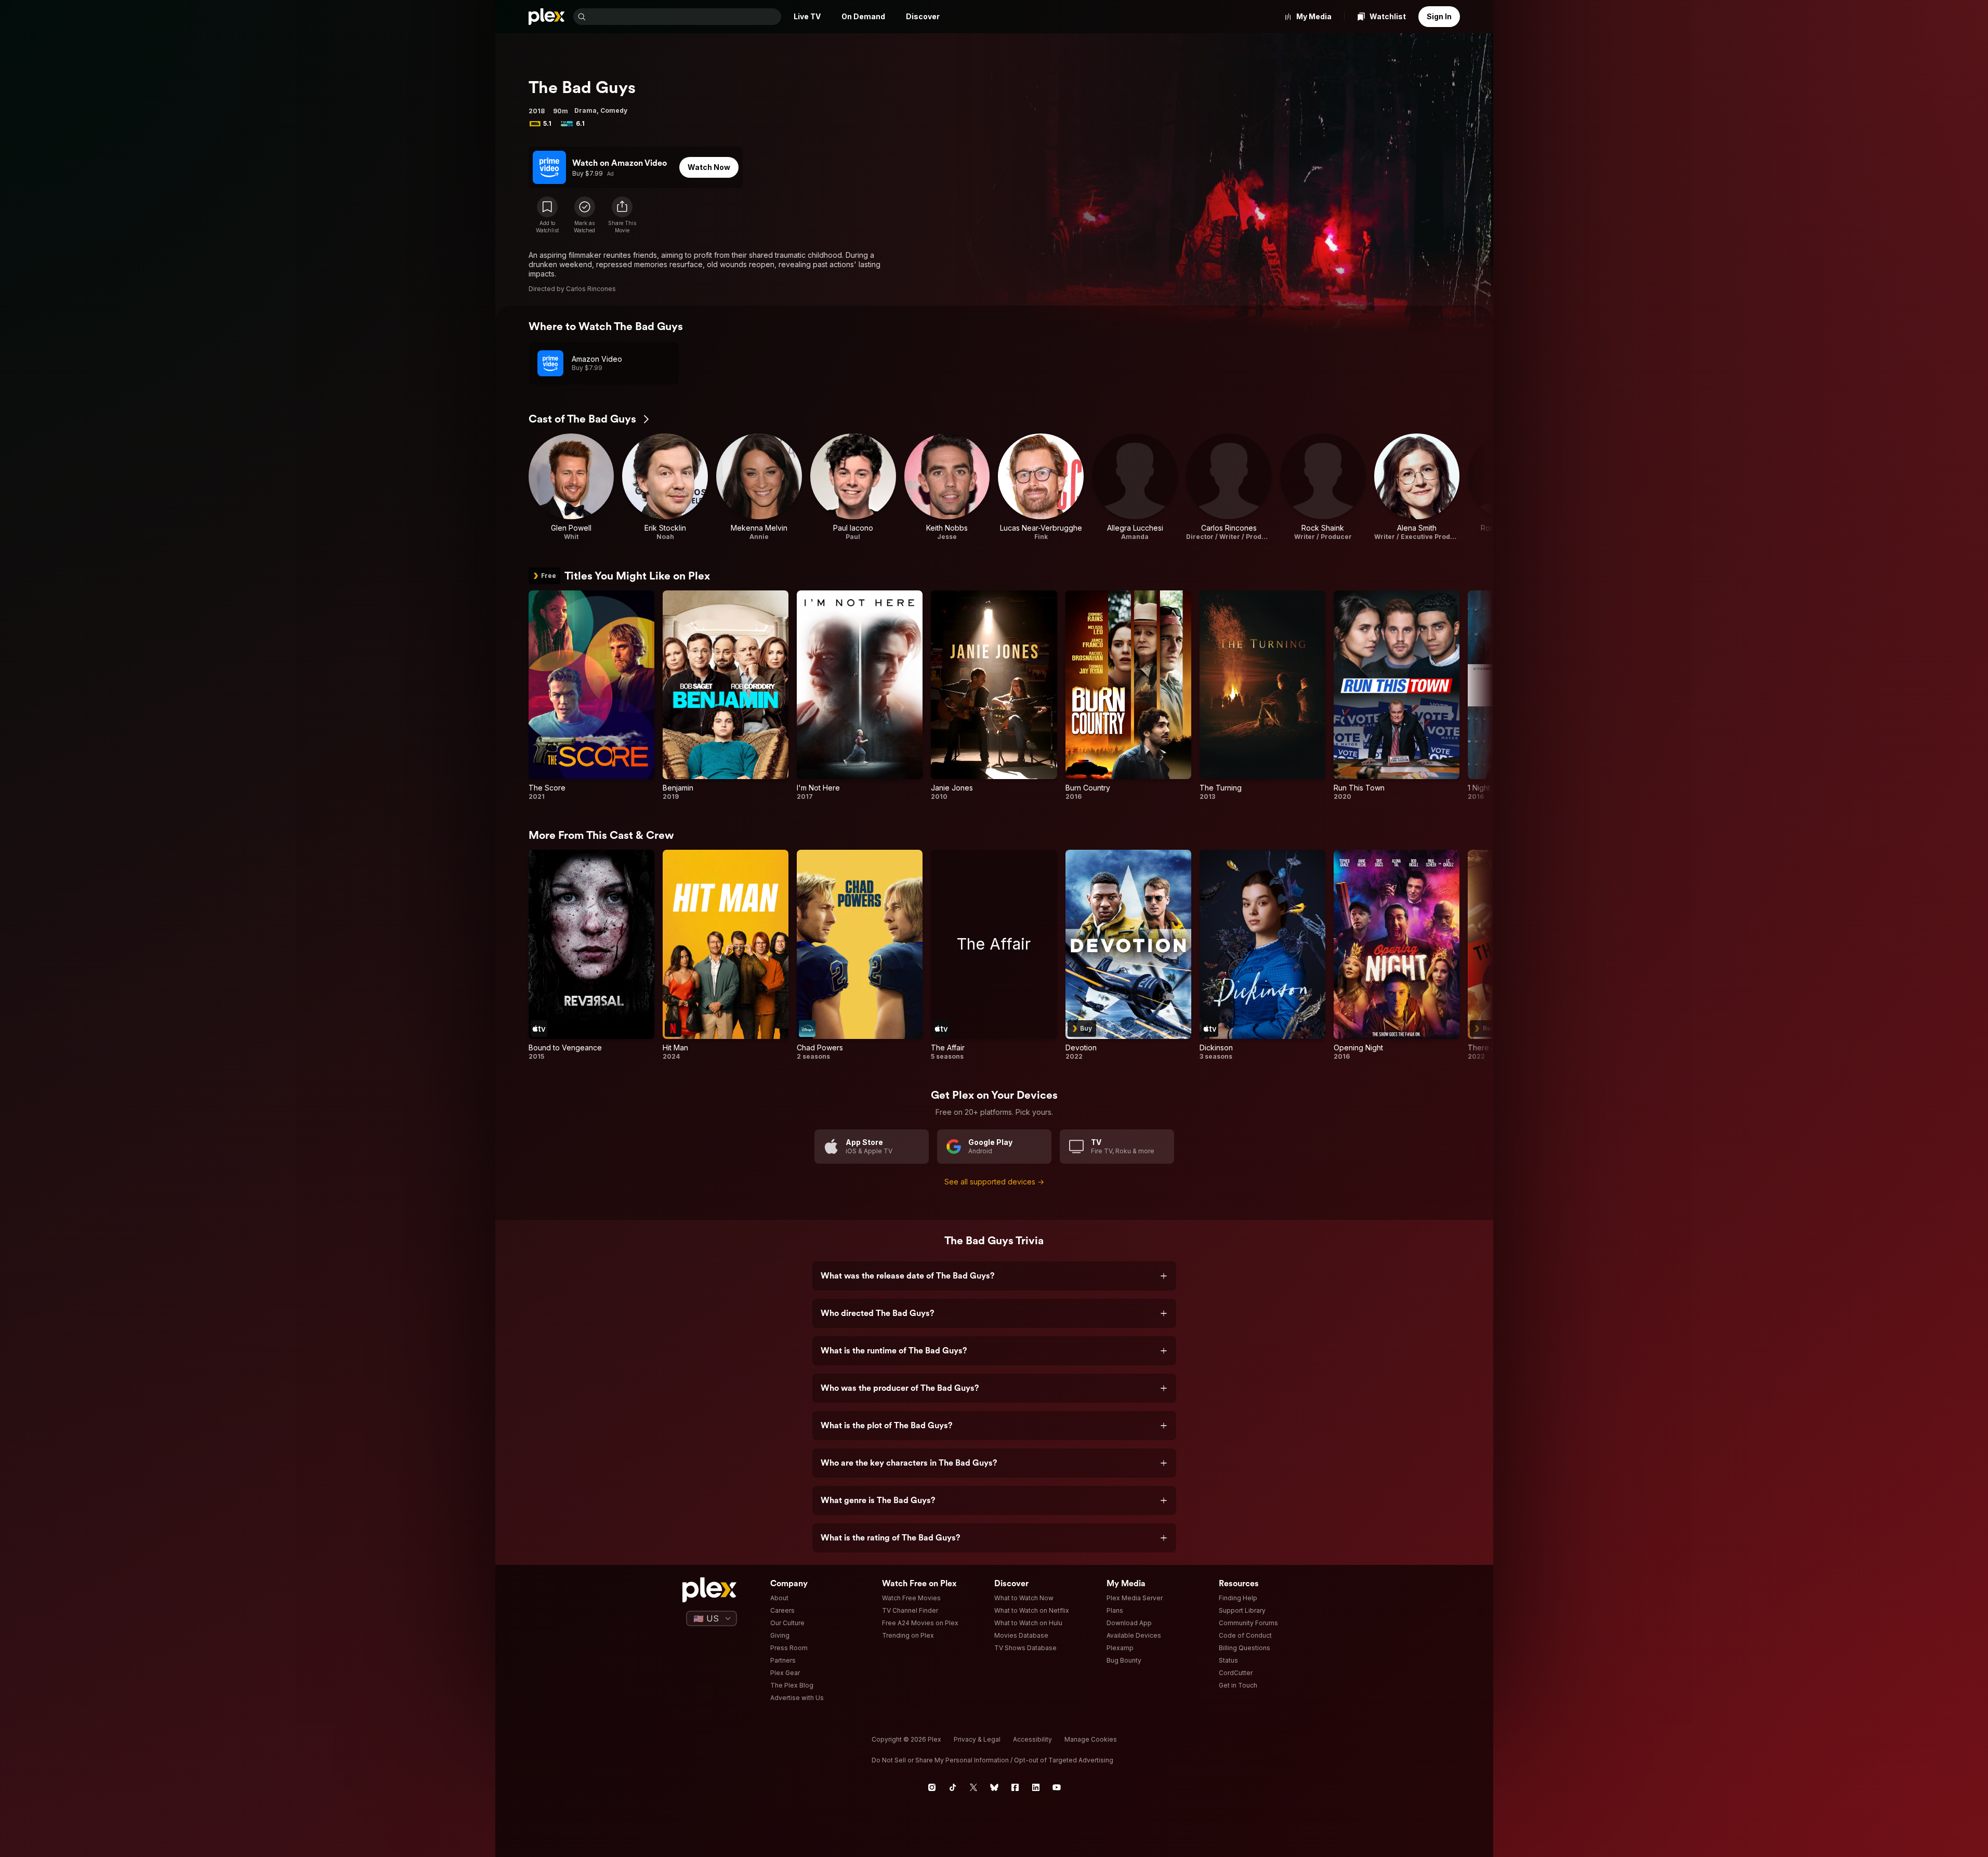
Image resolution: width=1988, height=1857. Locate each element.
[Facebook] (1015, 1787)
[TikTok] (953, 1787)
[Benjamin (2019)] (726, 696)
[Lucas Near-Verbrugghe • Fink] (1041, 487)
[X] (973, 1787)
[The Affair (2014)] (994, 955)
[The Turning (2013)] (1262, 696)
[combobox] (684, 17)
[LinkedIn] (1036, 1787)
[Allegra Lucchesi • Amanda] (1135, 487)
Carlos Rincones (591, 289)
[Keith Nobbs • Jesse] (947, 487)
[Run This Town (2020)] (1397, 696)
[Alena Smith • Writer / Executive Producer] (1417, 487)
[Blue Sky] (994, 1787)
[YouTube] (1057, 1787)
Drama (585, 110)
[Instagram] (932, 1787)
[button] (622, 215)
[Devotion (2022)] (1128, 955)
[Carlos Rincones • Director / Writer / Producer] (1229, 487)
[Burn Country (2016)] (1128, 696)
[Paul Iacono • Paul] (853, 487)
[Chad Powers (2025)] (860, 955)
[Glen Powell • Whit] (571, 487)
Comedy (614, 110)
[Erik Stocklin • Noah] (665, 487)
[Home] (547, 17)
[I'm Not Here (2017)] (860, 696)
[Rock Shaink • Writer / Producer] (1323, 487)
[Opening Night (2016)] (1397, 955)
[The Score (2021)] (591, 696)
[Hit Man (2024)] (726, 955)
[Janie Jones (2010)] (994, 696)
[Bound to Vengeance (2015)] (591, 955)
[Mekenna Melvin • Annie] (759, 487)
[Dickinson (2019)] (1262, 955)
